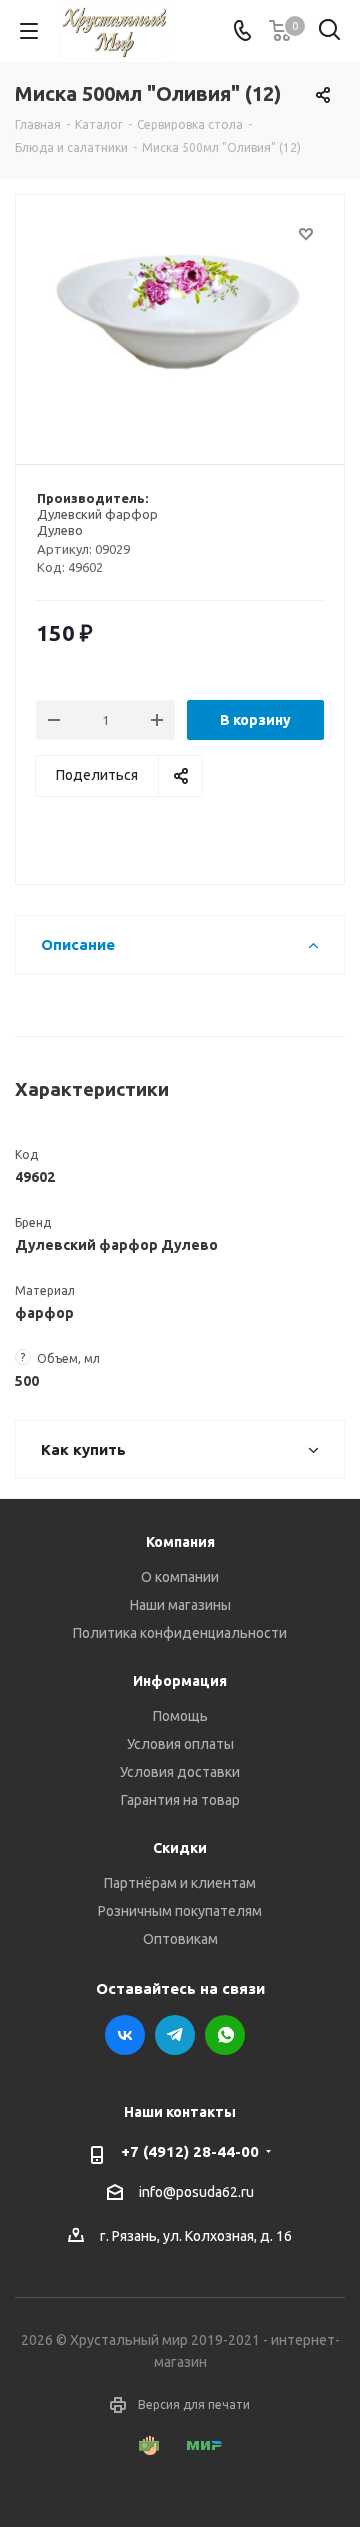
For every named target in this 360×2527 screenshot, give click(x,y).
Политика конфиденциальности (180, 1633)
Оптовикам (180, 1939)
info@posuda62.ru (196, 2192)
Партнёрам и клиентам (180, 1883)
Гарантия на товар (180, 1800)
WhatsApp (225, 2035)
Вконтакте (125, 2035)
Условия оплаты (180, 1744)
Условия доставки (180, 1772)
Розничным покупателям (180, 1911)
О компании (180, 1577)
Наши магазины (180, 1605)
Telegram (175, 2035)
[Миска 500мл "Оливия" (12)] (180, 320)
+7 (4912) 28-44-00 (190, 2151)
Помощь (180, 1716)
